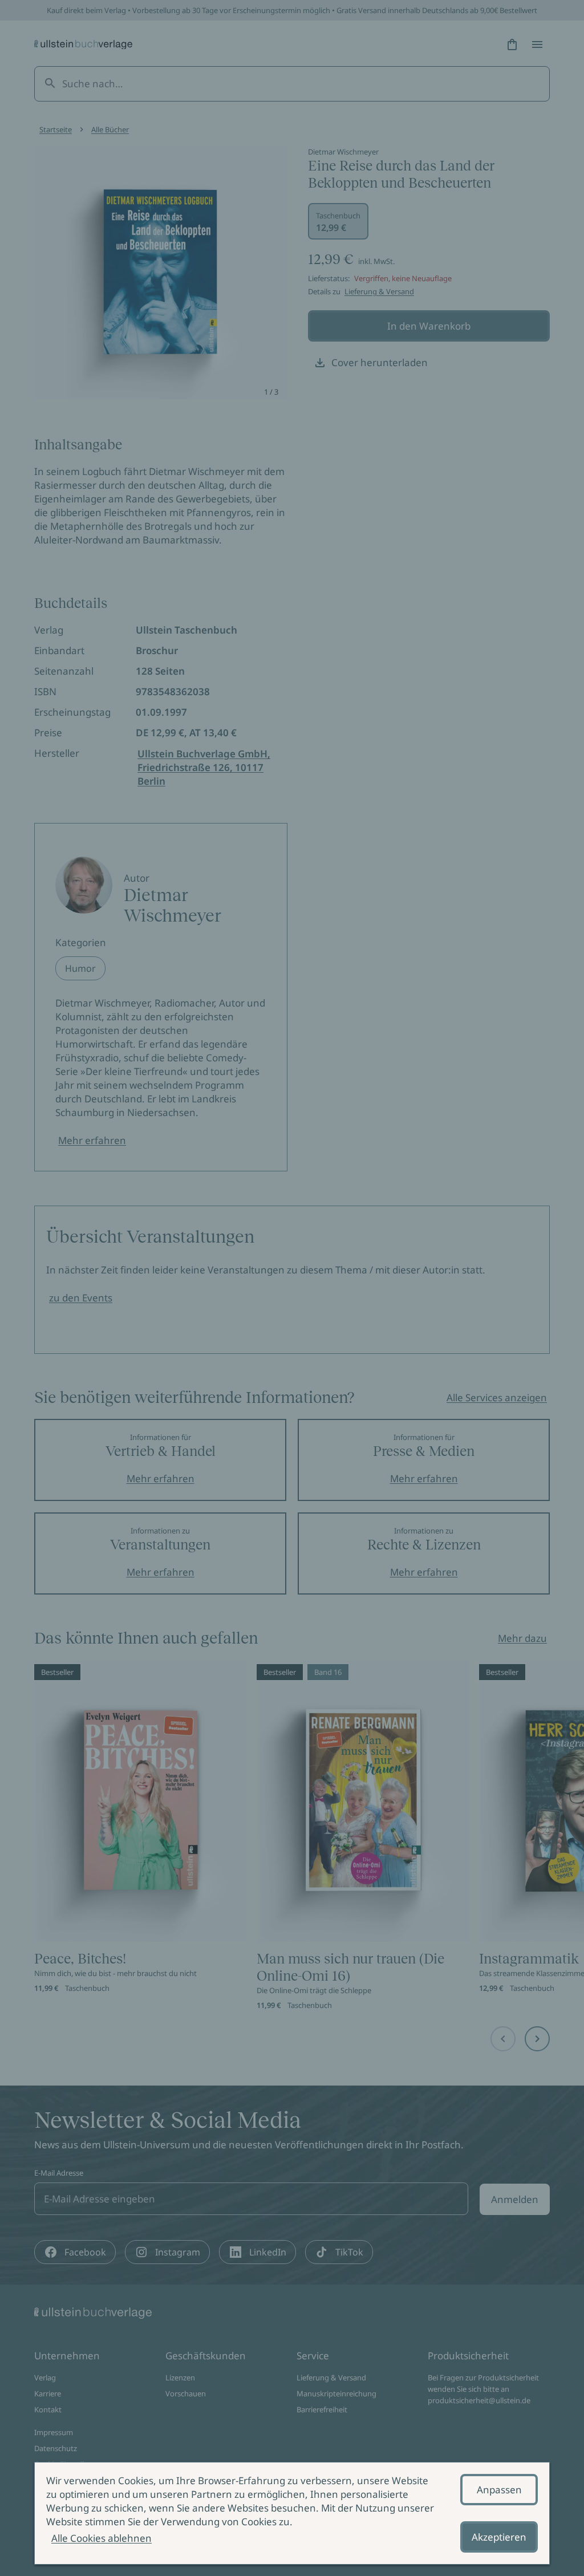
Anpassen (499, 2490)
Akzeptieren (499, 2537)
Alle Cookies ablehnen (102, 2538)
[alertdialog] (292, 2513)
